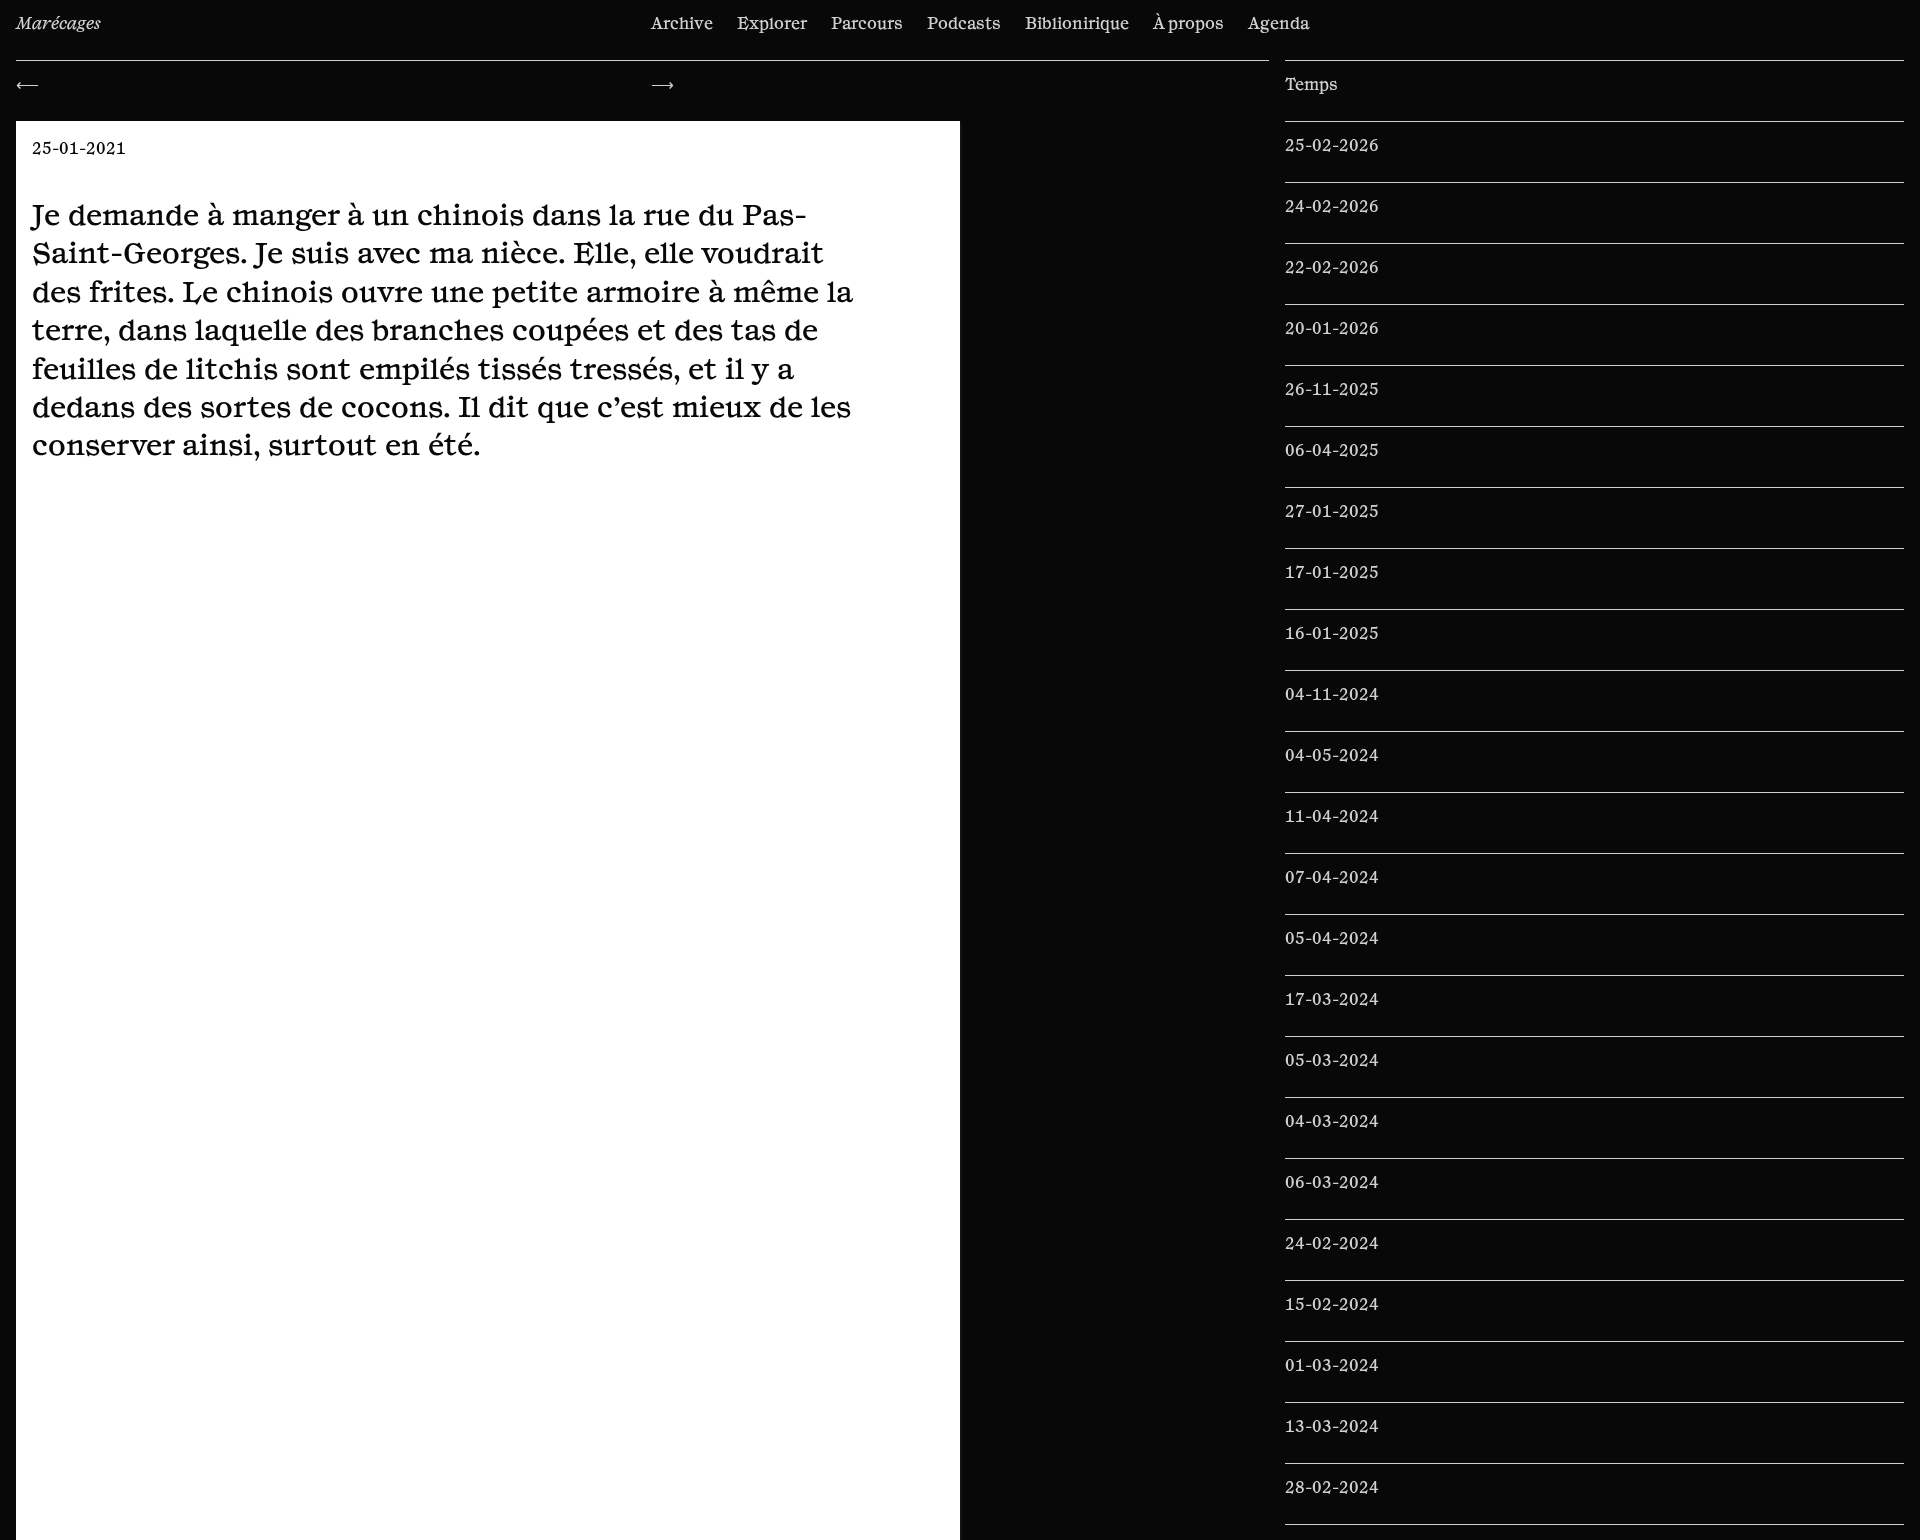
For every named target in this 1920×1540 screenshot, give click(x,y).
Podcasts (964, 24)
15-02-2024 (1332, 1305)
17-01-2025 (1332, 573)
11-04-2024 (1332, 817)
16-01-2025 (1332, 634)
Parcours (867, 24)
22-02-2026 (1332, 268)
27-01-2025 (1332, 512)
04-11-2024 (1332, 695)
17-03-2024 (1332, 1000)
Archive (682, 24)
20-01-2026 (1332, 329)
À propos (1188, 24)
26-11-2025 (1332, 390)
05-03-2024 (1332, 1061)
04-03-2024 (1332, 1122)
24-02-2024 (1332, 1244)
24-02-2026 (1332, 207)
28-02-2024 (1332, 1488)
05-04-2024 (1332, 939)
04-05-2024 (1332, 756)
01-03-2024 (1332, 1366)
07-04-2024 (1332, 878)
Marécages (58, 24)
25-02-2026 (1332, 146)
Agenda (1278, 24)
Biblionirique (1077, 24)
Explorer (772, 24)
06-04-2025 (1332, 451)
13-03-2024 (1332, 1427)
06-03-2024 (1332, 1183)
